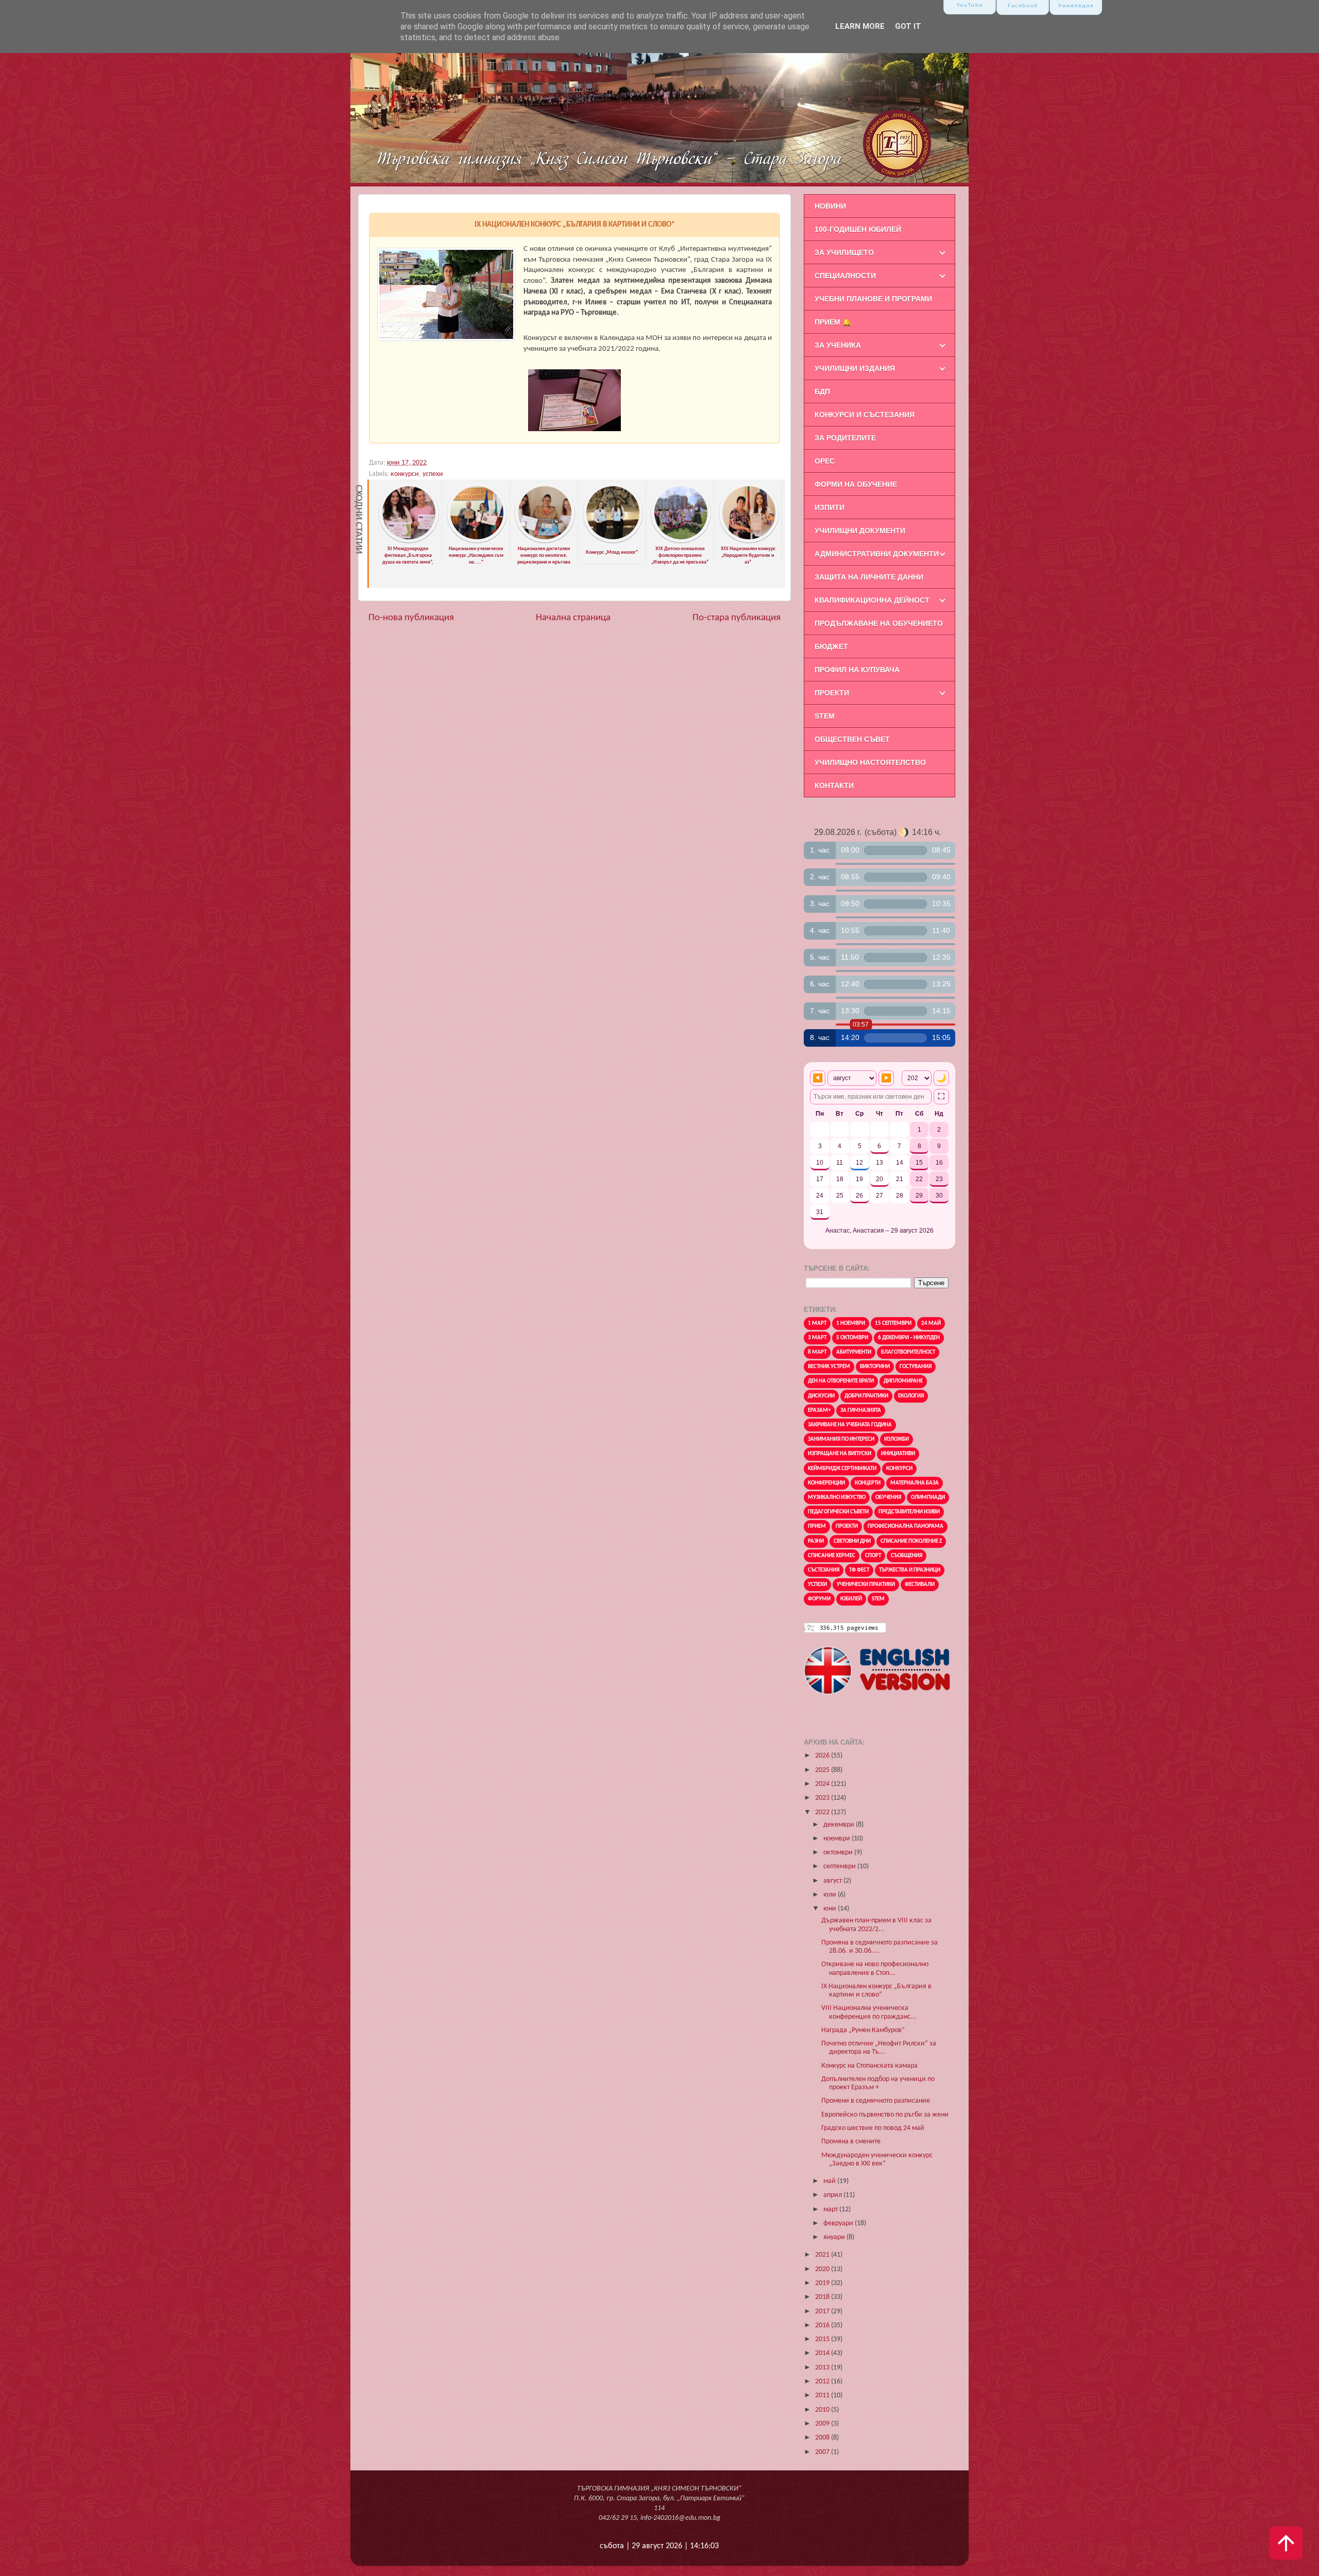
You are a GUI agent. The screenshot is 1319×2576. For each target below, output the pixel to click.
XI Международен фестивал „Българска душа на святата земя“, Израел (408, 559)
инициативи (898, 1454)
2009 (823, 2424)
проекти (847, 1526)
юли (831, 1895)
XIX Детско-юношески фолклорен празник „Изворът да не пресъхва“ (680, 555)
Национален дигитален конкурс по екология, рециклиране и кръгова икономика (544, 559)
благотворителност (908, 1352)
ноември (838, 1839)
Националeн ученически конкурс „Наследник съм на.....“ (476, 555)
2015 (823, 2339)
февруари (839, 2223)
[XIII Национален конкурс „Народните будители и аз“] (749, 541)
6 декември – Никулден (909, 1338)
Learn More (860, 26)
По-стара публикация (737, 618)
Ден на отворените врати (841, 1381)
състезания (824, 1570)
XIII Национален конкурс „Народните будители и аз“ (748, 555)
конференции (826, 1483)
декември (840, 1825)
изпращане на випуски (840, 1454)
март (831, 2210)
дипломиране (903, 1381)
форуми (819, 1599)
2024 (823, 1784)
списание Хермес (832, 1556)
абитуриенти (854, 1352)
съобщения (907, 1556)
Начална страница (573, 618)
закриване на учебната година (850, 1425)
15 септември (893, 1324)
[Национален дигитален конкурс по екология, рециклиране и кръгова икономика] (545, 541)
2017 (823, 2311)
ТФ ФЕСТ (859, 1570)
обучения (888, 1498)
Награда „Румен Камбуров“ (863, 2030)
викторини (875, 1367)
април (833, 2195)
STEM (878, 1599)
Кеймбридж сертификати (842, 1469)
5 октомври (852, 1338)
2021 (823, 2255)
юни (831, 1909)
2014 (823, 2353)
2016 (823, 2325)
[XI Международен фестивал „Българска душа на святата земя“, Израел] (409, 541)
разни (816, 1541)
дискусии (821, 1396)
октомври (839, 1853)
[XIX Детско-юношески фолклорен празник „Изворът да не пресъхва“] (681, 541)
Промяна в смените (851, 2142)
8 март (817, 1352)
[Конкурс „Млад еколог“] (613, 541)
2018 (823, 2297)
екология (911, 1396)
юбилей (851, 1599)
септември (840, 1866)
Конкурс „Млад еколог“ (612, 552)
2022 (823, 1812)
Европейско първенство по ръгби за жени (885, 2115)
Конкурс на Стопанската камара (869, 2066)
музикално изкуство (837, 1498)
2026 (823, 1756)
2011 (823, 2395)
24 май (931, 1324)
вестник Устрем (829, 1367)
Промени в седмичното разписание (876, 2101)
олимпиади (928, 1498)
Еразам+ (819, 1411)
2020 (823, 2269)
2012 (823, 2382)
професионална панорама (906, 1526)
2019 (823, 2283)
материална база (915, 1483)
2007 (823, 2452)
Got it (908, 26)
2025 (823, 1770)
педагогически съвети (838, 1512)
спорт (873, 1556)
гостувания (916, 1367)
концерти (868, 1483)
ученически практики (866, 1585)
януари (835, 2237)
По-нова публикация (411, 618)
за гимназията (861, 1411)
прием (817, 1526)
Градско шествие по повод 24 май (873, 2128)
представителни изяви (909, 1512)
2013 (823, 2368)
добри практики (866, 1396)
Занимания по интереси (841, 1439)
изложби (897, 1439)
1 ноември (851, 1324)
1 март (817, 1324)
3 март (817, 1338)
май (830, 2181)
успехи (433, 474)
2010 (823, 2410)
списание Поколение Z (911, 1541)
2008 (823, 2438)
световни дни (852, 1541)
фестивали (920, 1585)
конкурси (405, 474)
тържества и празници (910, 1570)
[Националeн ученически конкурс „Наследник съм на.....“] (477, 541)
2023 (823, 1798)
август (833, 1881)
